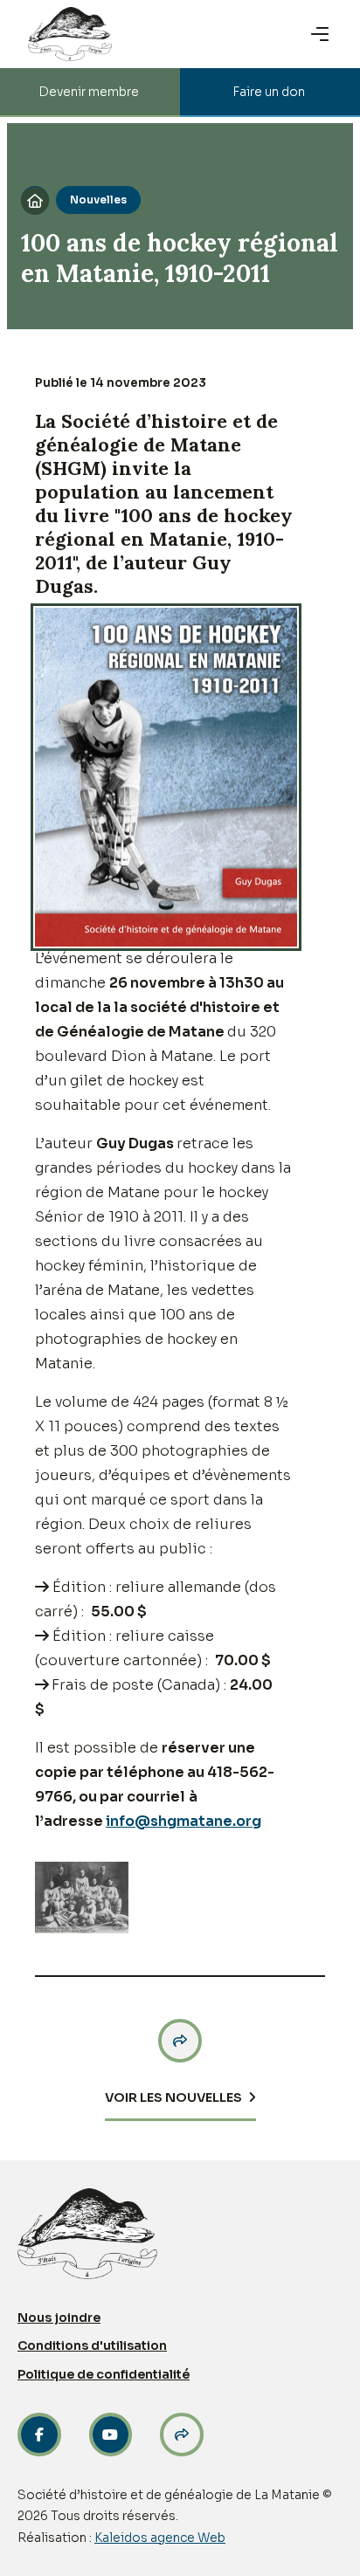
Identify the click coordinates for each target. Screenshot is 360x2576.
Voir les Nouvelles (173, 2097)
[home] (70, 34)
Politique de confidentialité (104, 2374)
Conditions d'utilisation (92, 2345)
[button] (322, 34)
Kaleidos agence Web (160, 2538)
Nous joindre (59, 2318)
